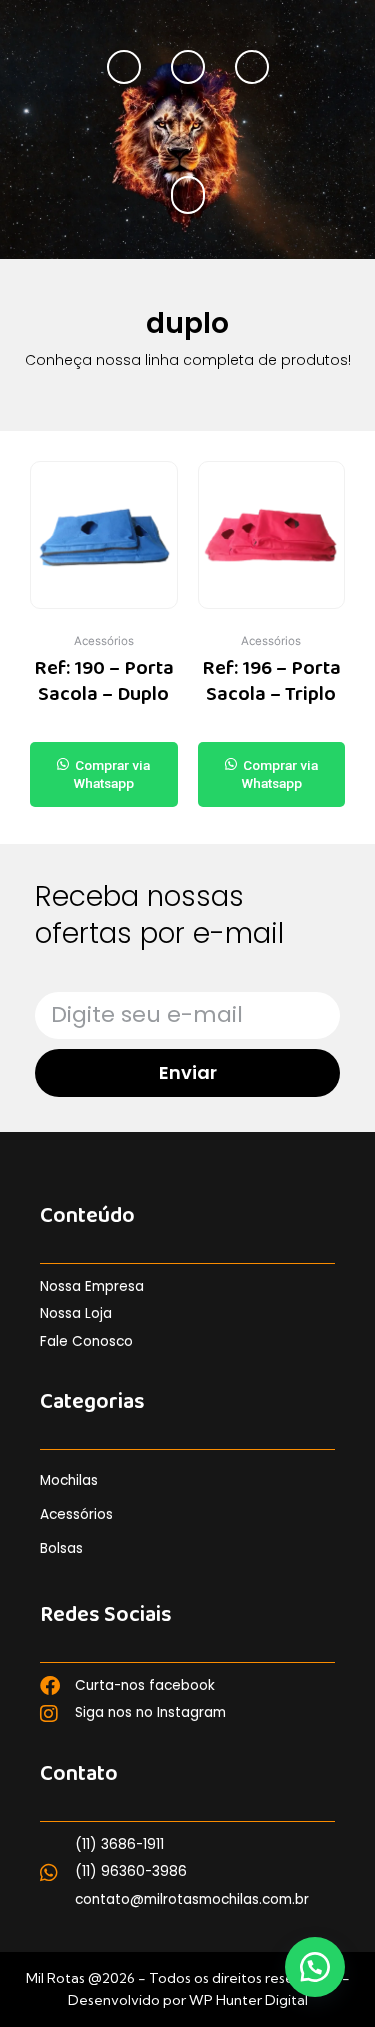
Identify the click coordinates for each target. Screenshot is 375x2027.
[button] (187, 195)
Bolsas (61, 1548)
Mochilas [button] (69, 1480)
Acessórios (76, 1514)
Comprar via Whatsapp (111, 774)
